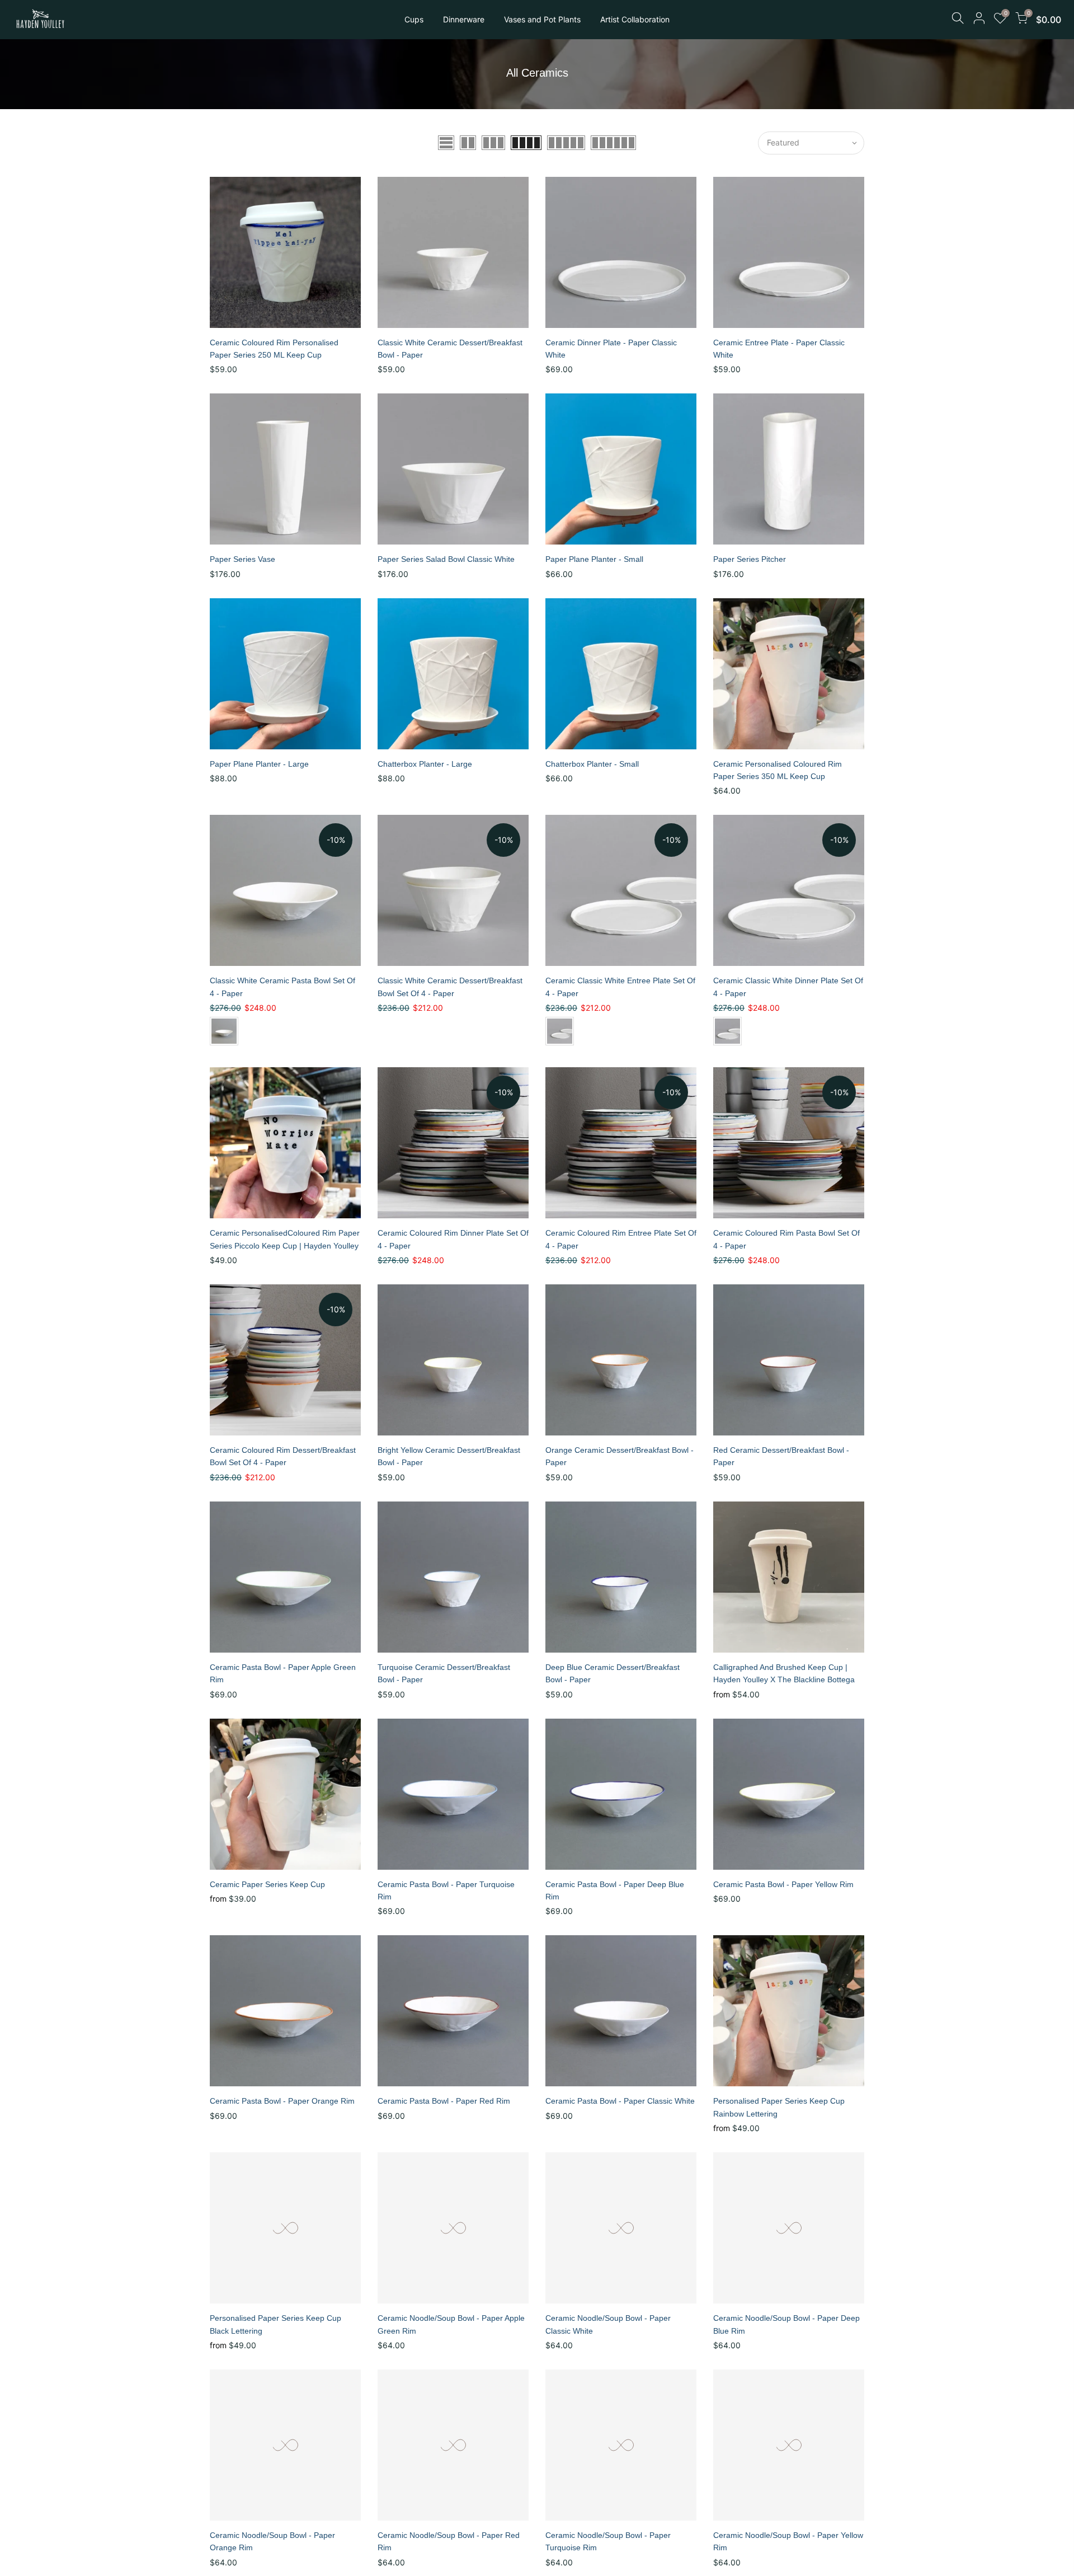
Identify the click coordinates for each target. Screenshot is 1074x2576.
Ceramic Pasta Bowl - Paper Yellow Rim (783, 1884)
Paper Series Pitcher (750, 559)
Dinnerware (464, 19)
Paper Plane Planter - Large (259, 764)
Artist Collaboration (635, 19)
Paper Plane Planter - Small (594, 559)
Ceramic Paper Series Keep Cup (267, 1884)
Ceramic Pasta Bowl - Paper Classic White (620, 2101)
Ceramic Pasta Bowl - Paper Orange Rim (282, 2101)
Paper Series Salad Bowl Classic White (446, 559)
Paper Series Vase (242, 559)
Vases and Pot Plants (542, 19)
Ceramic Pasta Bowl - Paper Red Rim (444, 2101)
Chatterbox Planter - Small (592, 764)
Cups (414, 19)
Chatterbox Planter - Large (425, 764)
